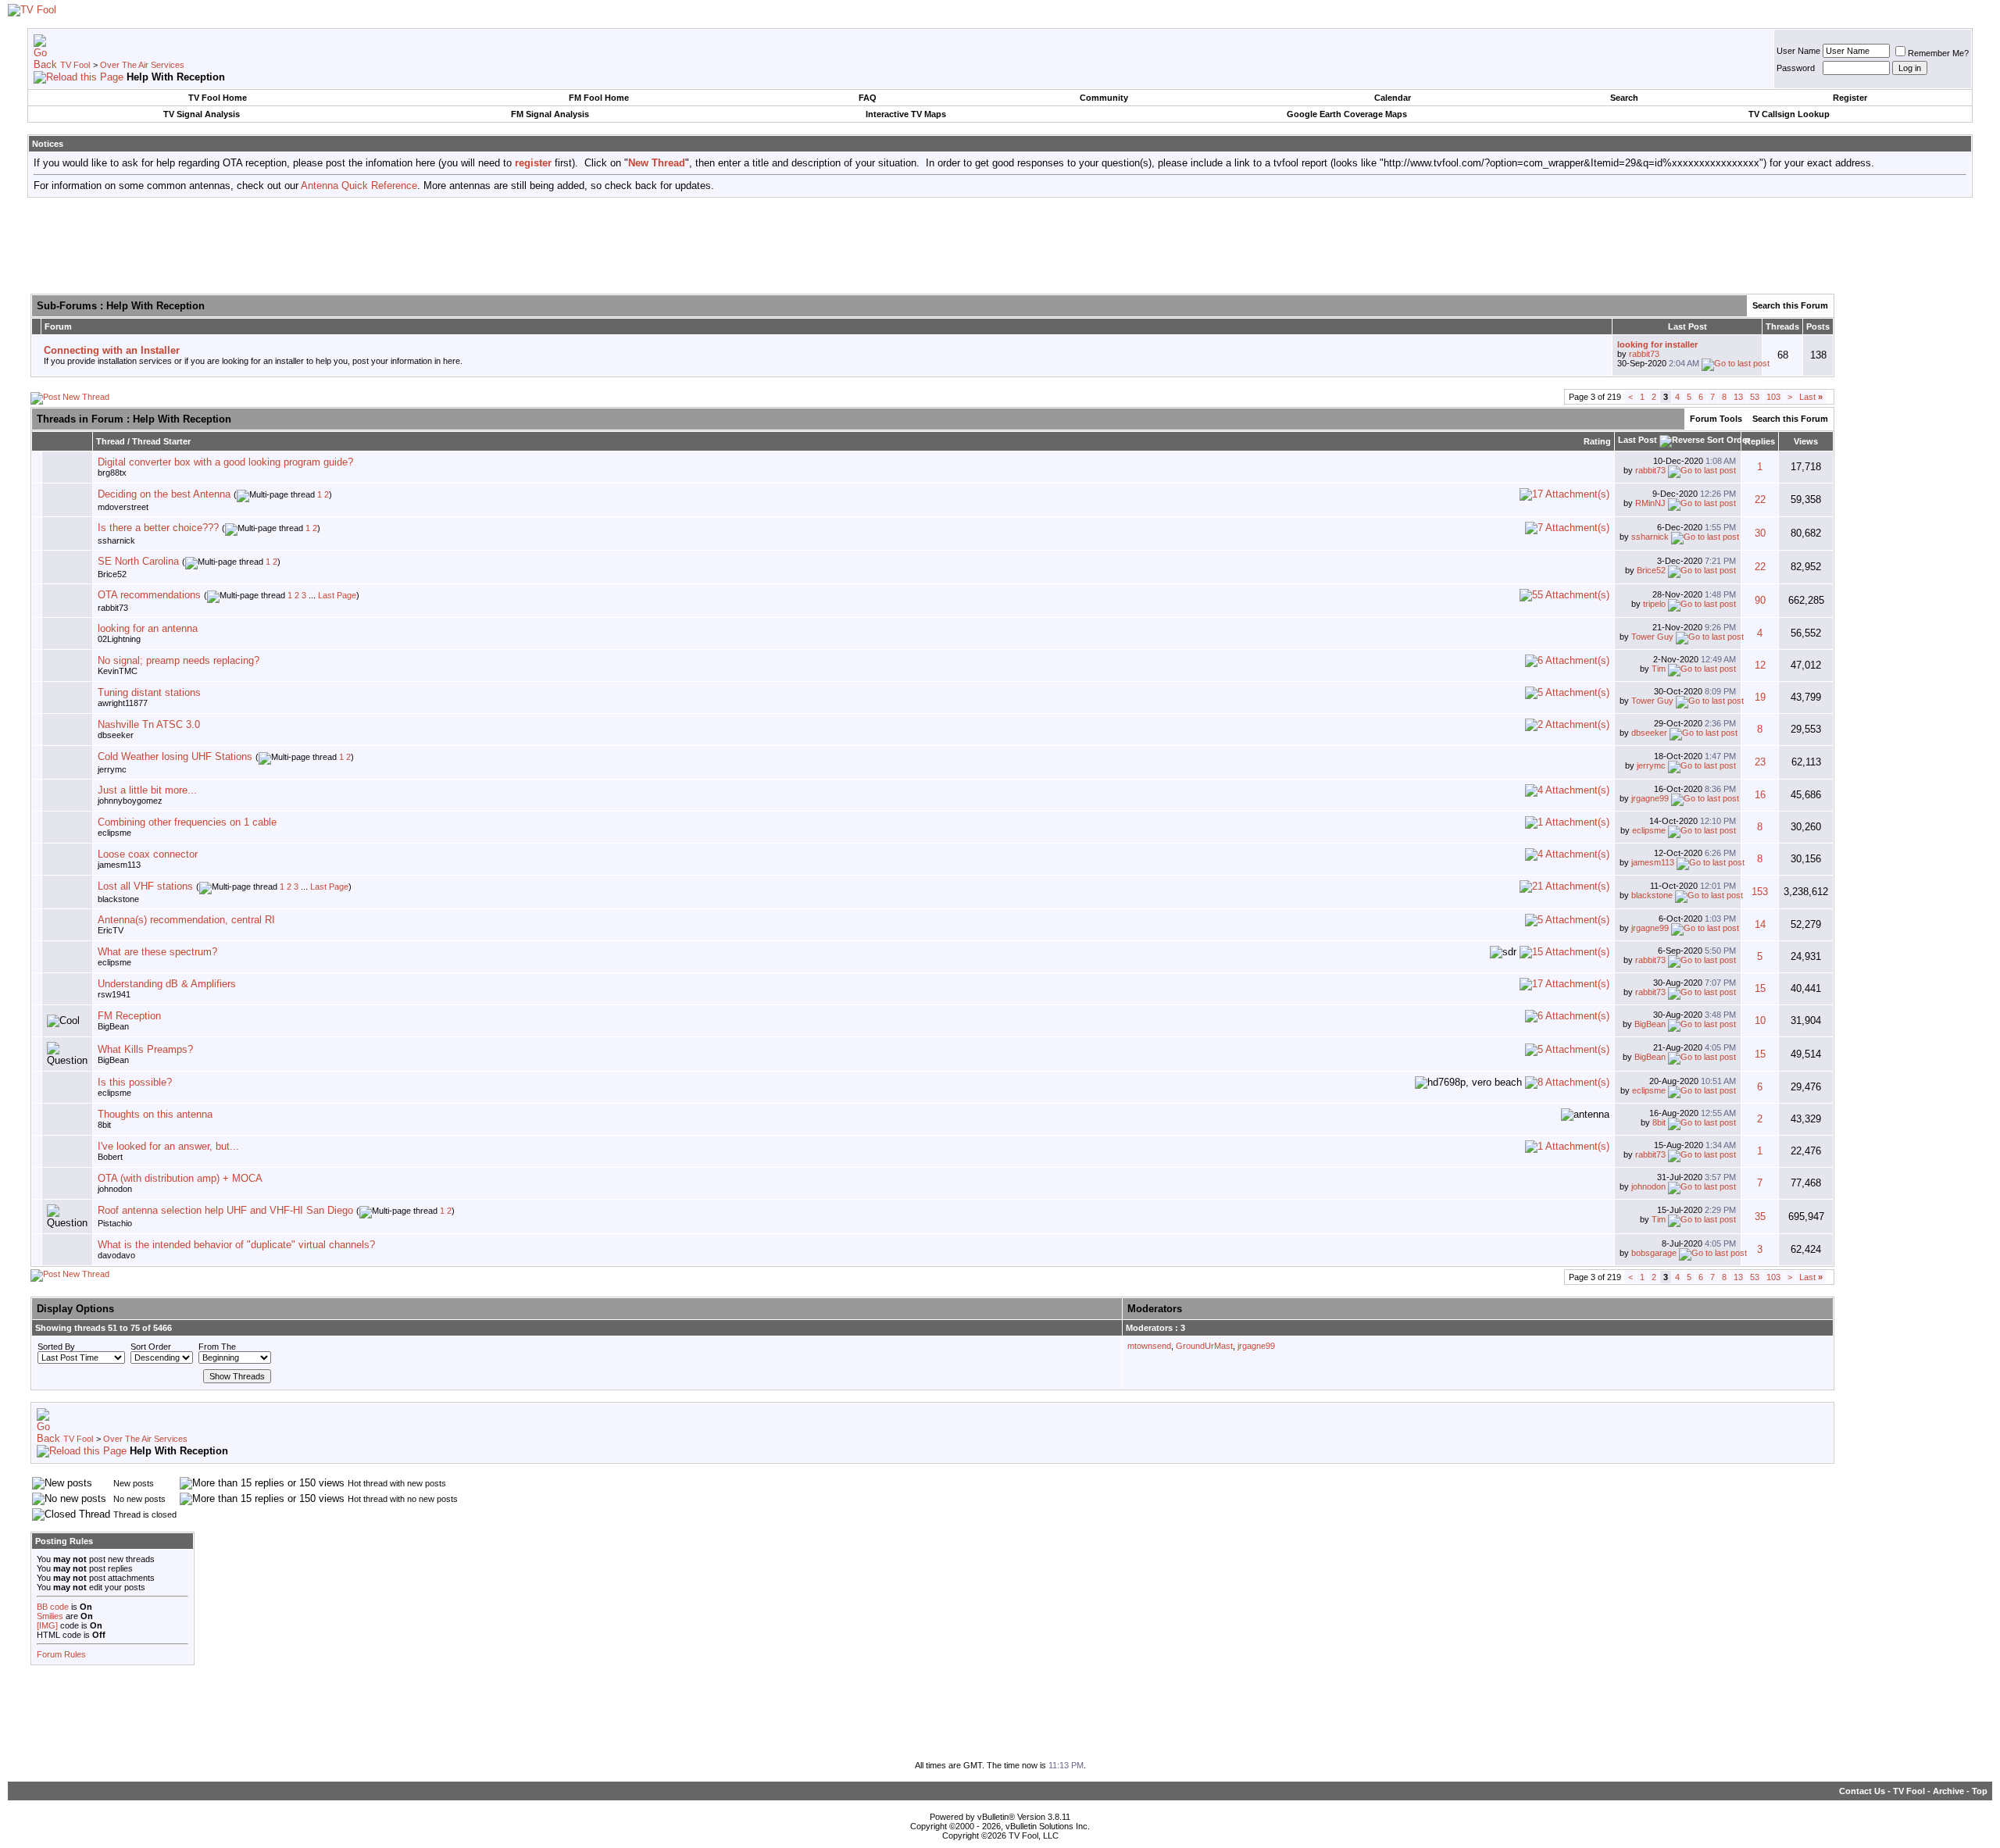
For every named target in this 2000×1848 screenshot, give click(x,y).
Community (1104, 98)
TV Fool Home (218, 98)
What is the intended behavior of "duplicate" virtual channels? (236, 1245)
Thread (111, 441)
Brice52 (112, 574)
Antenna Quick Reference (359, 186)
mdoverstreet (123, 507)
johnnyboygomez (130, 801)
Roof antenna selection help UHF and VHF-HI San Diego (225, 1210)
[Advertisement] (1000, 244)
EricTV (111, 930)
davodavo (116, 1255)
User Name (1798, 51)
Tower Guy (1652, 637)
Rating (1597, 441)
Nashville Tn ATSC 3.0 (149, 724)
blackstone (118, 899)
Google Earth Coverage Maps (1347, 114)
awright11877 (123, 703)
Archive (1948, 1791)
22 (1760, 499)
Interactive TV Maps (906, 114)
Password (1796, 68)
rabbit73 (1644, 354)
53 (1755, 397)
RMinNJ (1650, 503)
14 (1760, 924)
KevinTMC (118, 671)
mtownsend (1149, 1346)
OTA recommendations (149, 595)
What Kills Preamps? (145, 1049)
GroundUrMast (1204, 1346)
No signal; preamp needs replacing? (179, 660)
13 (1738, 397)
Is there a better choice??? (158, 528)
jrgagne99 (1650, 798)
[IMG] (47, 1625)
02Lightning (119, 639)
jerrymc (112, 769)
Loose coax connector (148, 854)
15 (1760, 988)
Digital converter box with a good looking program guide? (225, 462)
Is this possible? (135, 1082)
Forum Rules (61, 1654)
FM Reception (129, 1016)
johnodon (115, 1189)
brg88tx (112, 473)
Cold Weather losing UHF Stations (175, 756)
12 (1760, 665)
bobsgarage (1654, 1253)
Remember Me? (1938, 53)
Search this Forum (1790, 305)
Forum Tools (1716, 419)
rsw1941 (114, 994)
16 (1760, 795)
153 (1760, 892)
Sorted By (56, 1347)
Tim (1659, 669)
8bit (104, 1125)
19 (1760, 697)
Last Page (337, 595)
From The (217, 1347)
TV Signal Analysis (202, 114)
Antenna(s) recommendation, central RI (186, 920)
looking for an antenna (148, 628)
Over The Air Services (142, 65)
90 (1760, 600)
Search (1624, 98)
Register (1850, 98)
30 (1760, 533)
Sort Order (151, 1347)
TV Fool (75, 65)
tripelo (1654, 604)
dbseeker (116, 735)
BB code (53, 1607)
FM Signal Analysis (550, 114)
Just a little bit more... (147, 790)
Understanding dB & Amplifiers (167, 984)
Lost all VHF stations (145, 886)
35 (1760, 1217)
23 (1760, 762)
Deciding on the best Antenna (164, 494)
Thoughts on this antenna (155, 1114)
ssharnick (116, 540)
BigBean (113, 1026)
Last (1811, 397)
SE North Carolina (138, 561)
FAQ (868, 98)
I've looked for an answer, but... (168, 1146)
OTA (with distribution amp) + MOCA (180, 1178)
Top (1980, 1791)
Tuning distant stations (149, 692)
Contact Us (1862, 1791)
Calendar (1393, 98)
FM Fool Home (599, 98)
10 (1760, 1020)
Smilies (50, 1616)
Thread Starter (161, 441)
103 (1773, 397)
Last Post (1637, 440)
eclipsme (114, 833)
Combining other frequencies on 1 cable (187, 822)
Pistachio (115, 1223)
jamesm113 (119, 865)
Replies (1760, 441)
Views (1806, 441)
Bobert (110, 1157)
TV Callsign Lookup (1789, 114)
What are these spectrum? (157, 952)
